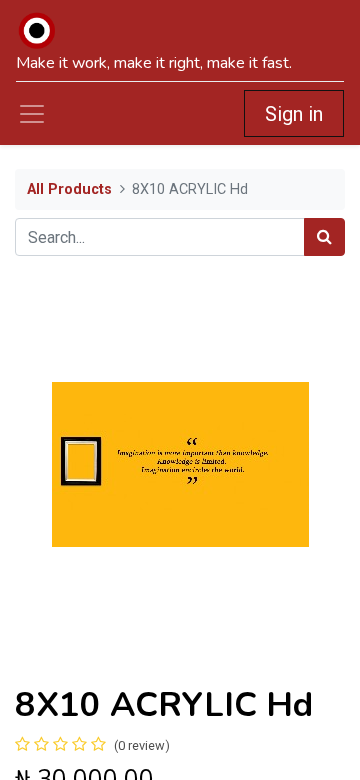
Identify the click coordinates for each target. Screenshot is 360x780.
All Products (69, 189)
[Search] (324, 237)
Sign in (294, 114)
